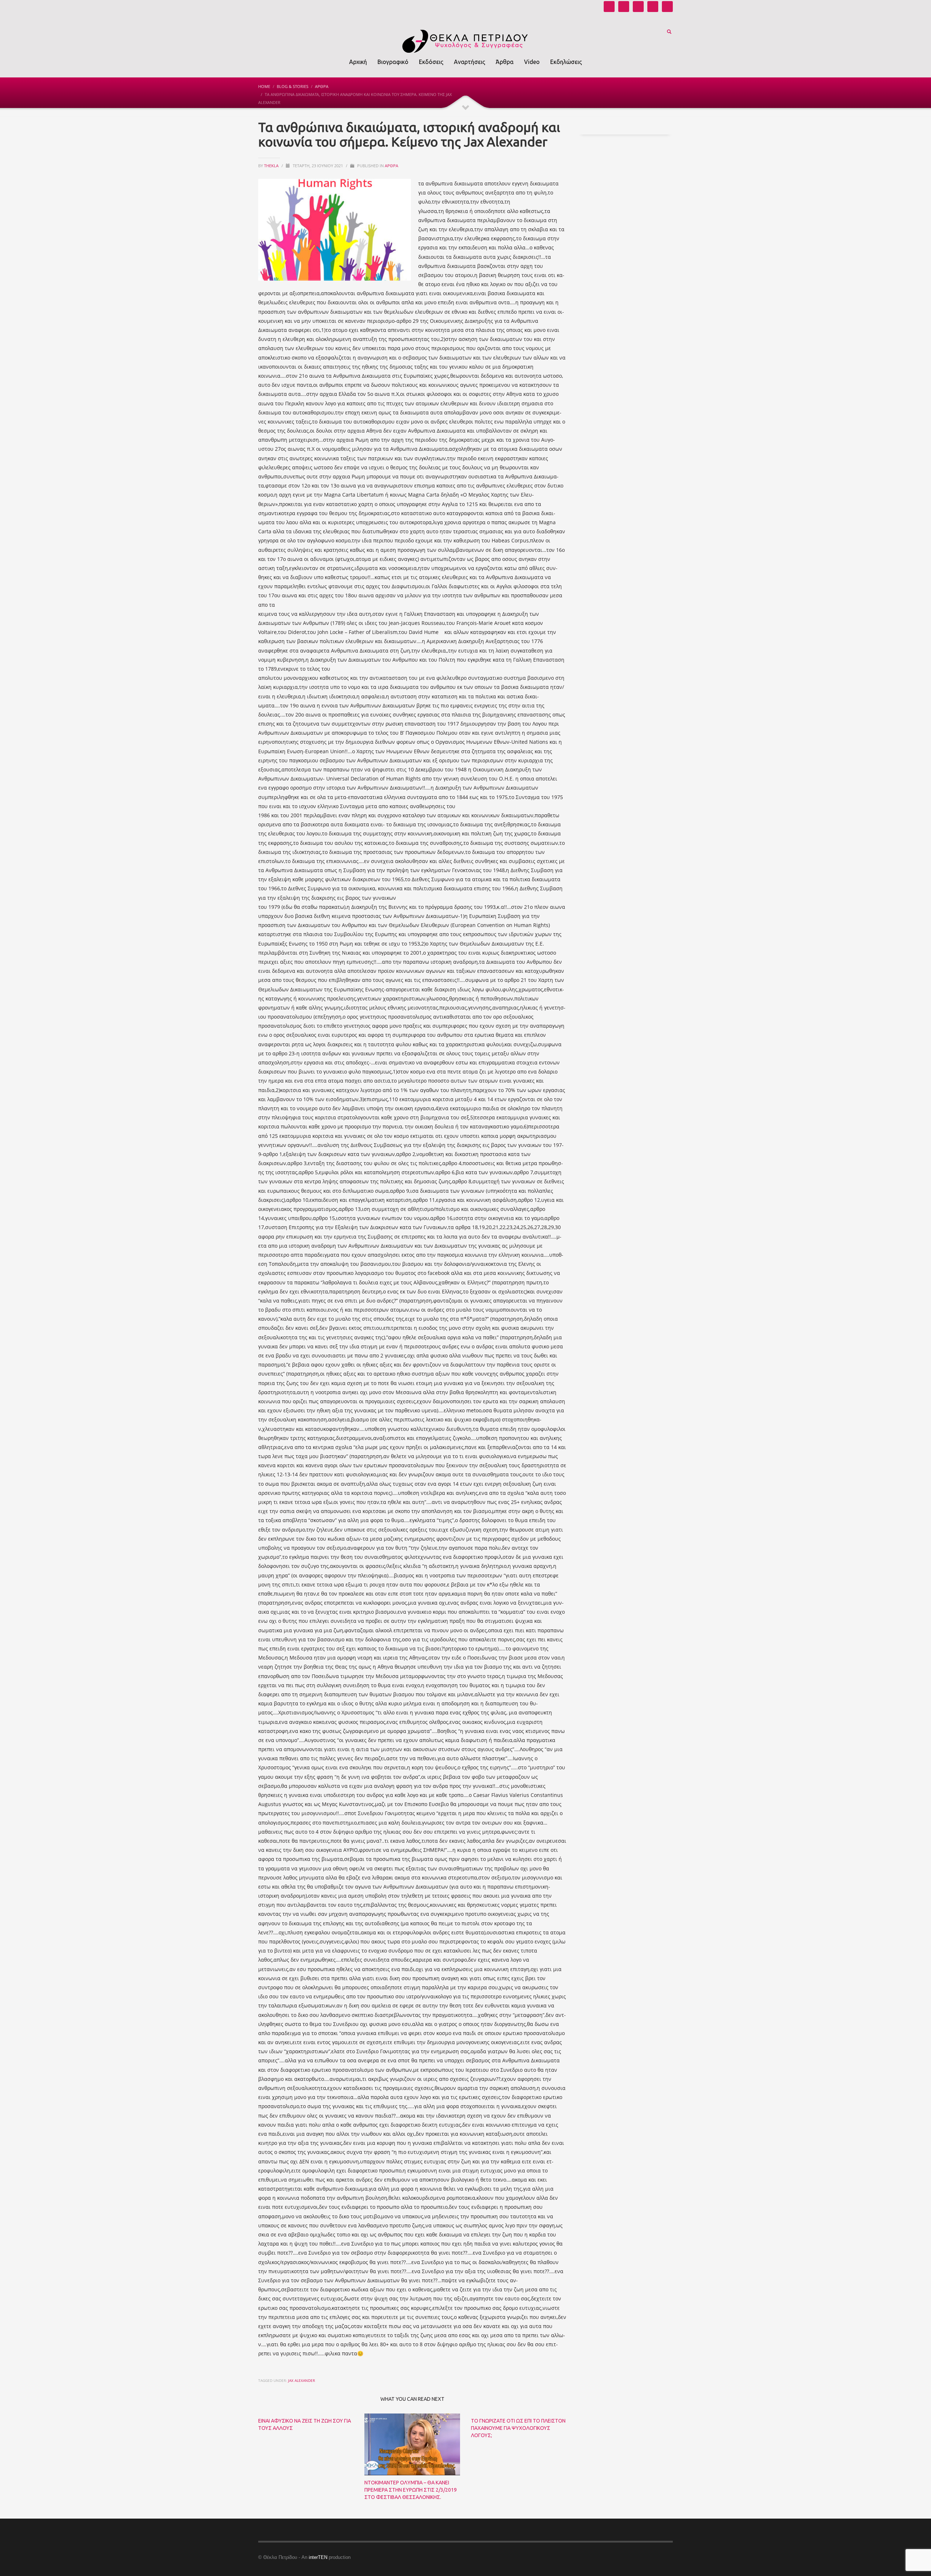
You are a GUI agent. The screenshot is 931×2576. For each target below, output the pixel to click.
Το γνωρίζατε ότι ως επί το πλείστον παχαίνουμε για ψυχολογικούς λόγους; (518, 2428)
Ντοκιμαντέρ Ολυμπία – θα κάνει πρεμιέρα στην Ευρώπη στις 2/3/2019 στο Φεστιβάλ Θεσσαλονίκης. (411, 2490)
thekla (272, 166)
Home (264, 86)
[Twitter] (653, 7)
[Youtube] (609, 7)
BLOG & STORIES (293, 86)
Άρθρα (322, 86)
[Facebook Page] (638, 7)
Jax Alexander (301, 2380)
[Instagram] (624, 7)
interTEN (318, 2557)
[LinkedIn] (667, 7)
